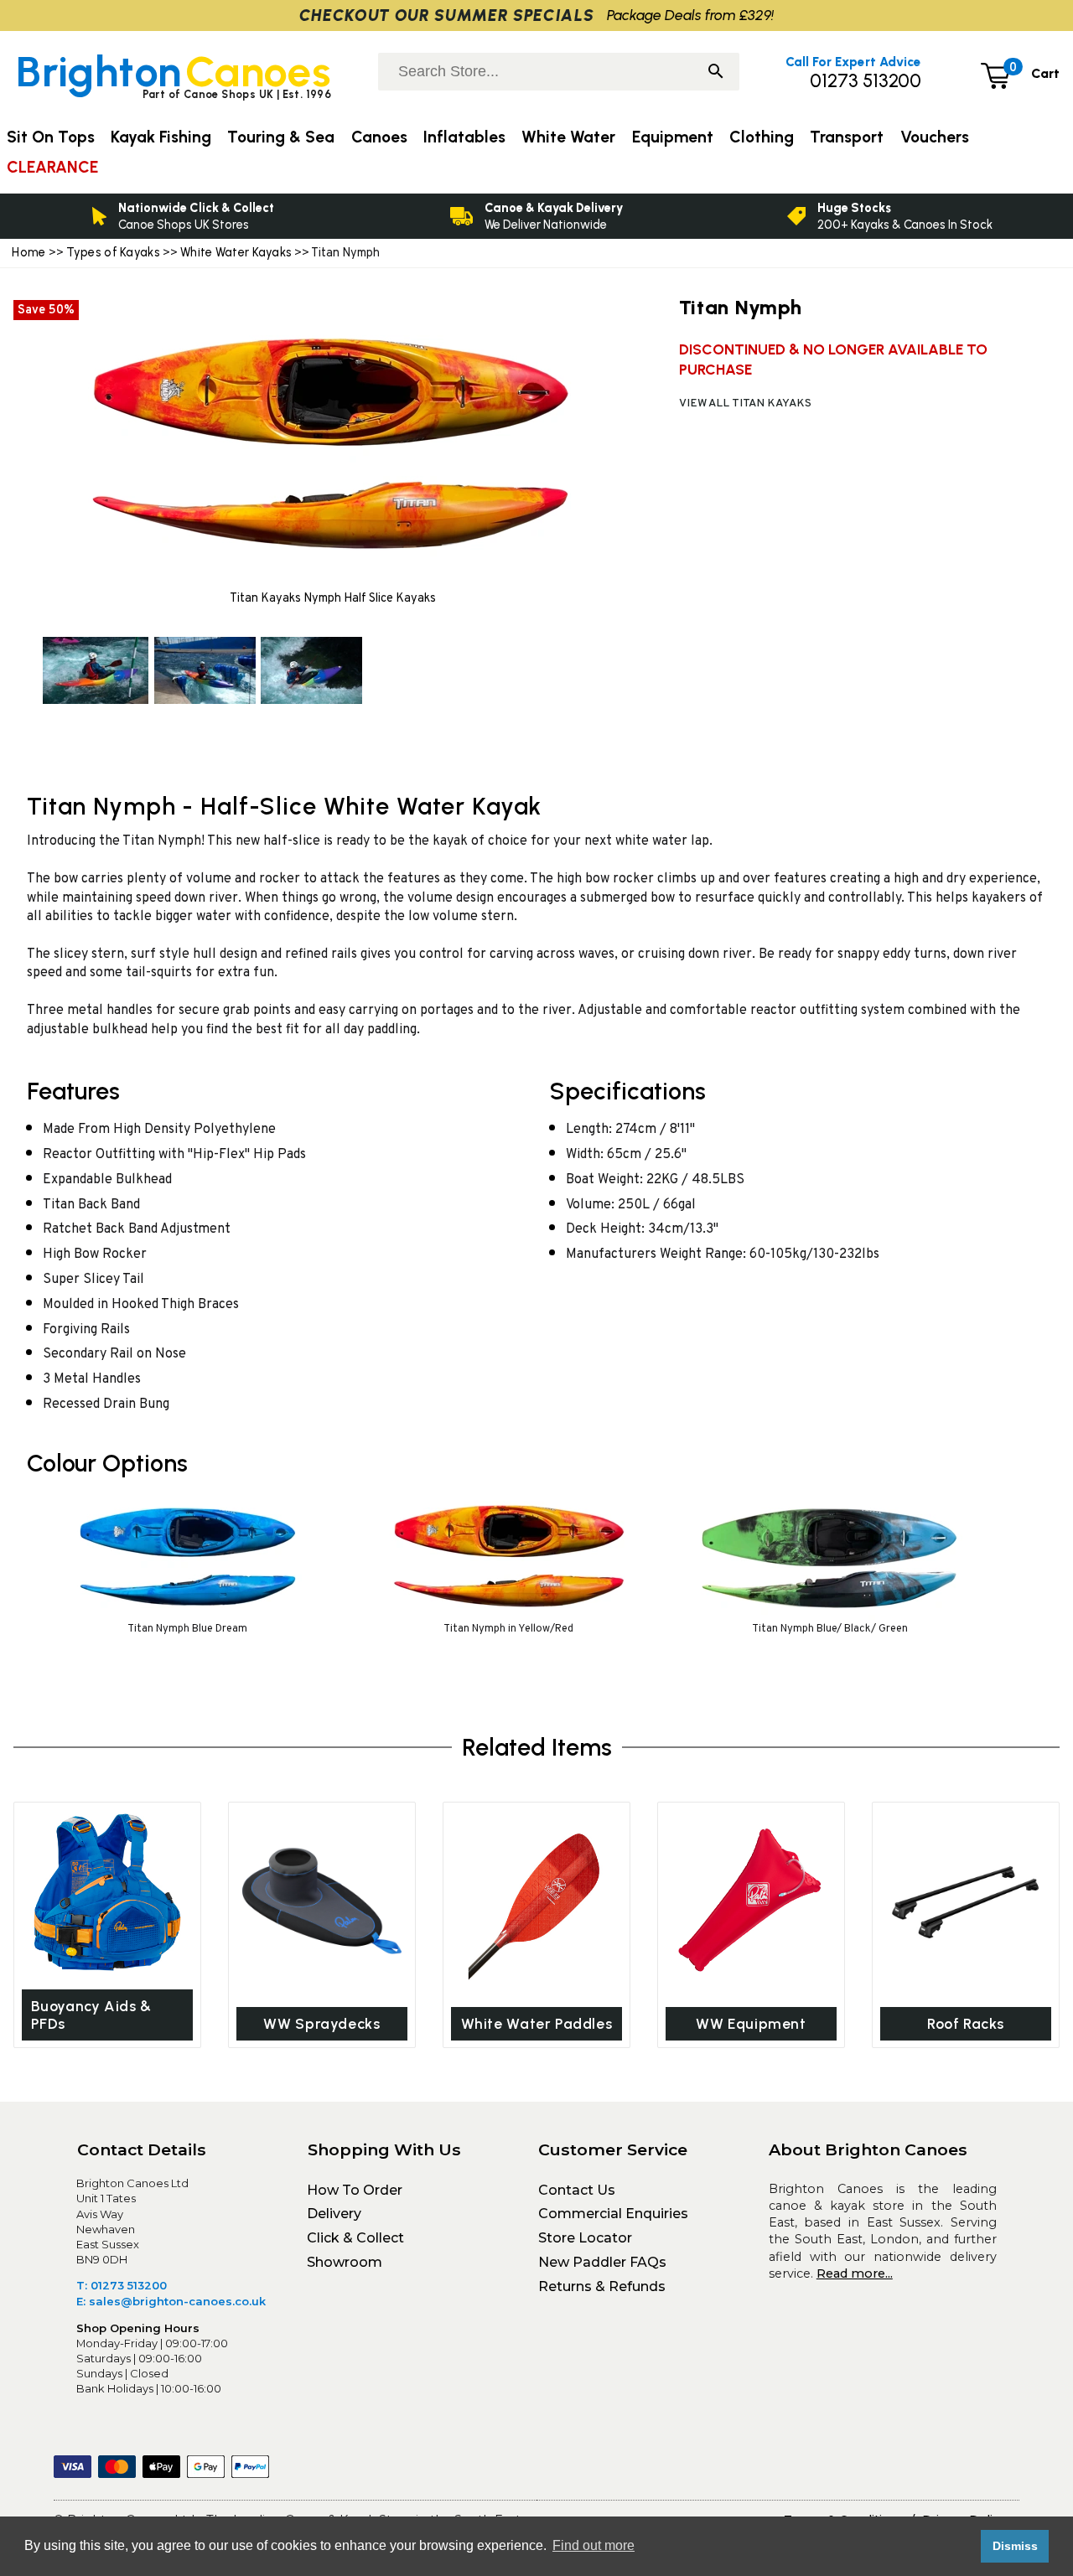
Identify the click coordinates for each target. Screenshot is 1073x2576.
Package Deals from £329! (690, 15)
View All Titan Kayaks (745, 403)
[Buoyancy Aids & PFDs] (107, 1893)
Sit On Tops (51, 137)
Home (29, 252)
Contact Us (577, 2190)
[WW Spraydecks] (322, 1901)
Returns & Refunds (602, 2286)
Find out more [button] (594, 2545)
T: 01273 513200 (122, 2285)
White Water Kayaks (236, 252)
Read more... (855, 2273)
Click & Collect (355, 2238)
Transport (847, 137)
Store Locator (585, 2238)
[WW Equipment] (751, 1901)
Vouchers (935, 137)
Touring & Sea (281, 137)
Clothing (762, 137)
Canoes (379, 137)
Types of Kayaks (115, 252)
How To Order (355, 2190)
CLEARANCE (52, 167)
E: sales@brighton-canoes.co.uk (171, 2301)
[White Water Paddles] (536, 1901)
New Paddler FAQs (602, 2262)
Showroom (345, 2262)
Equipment (673, 137)
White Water (568, 137)
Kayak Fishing (161, 137)
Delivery (334, 2214)
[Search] (716, 73)
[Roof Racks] (966, 1901)
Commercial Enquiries (613, 2214)
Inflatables (464, 137)
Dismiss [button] (1015, 2546)
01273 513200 (866, 81)
